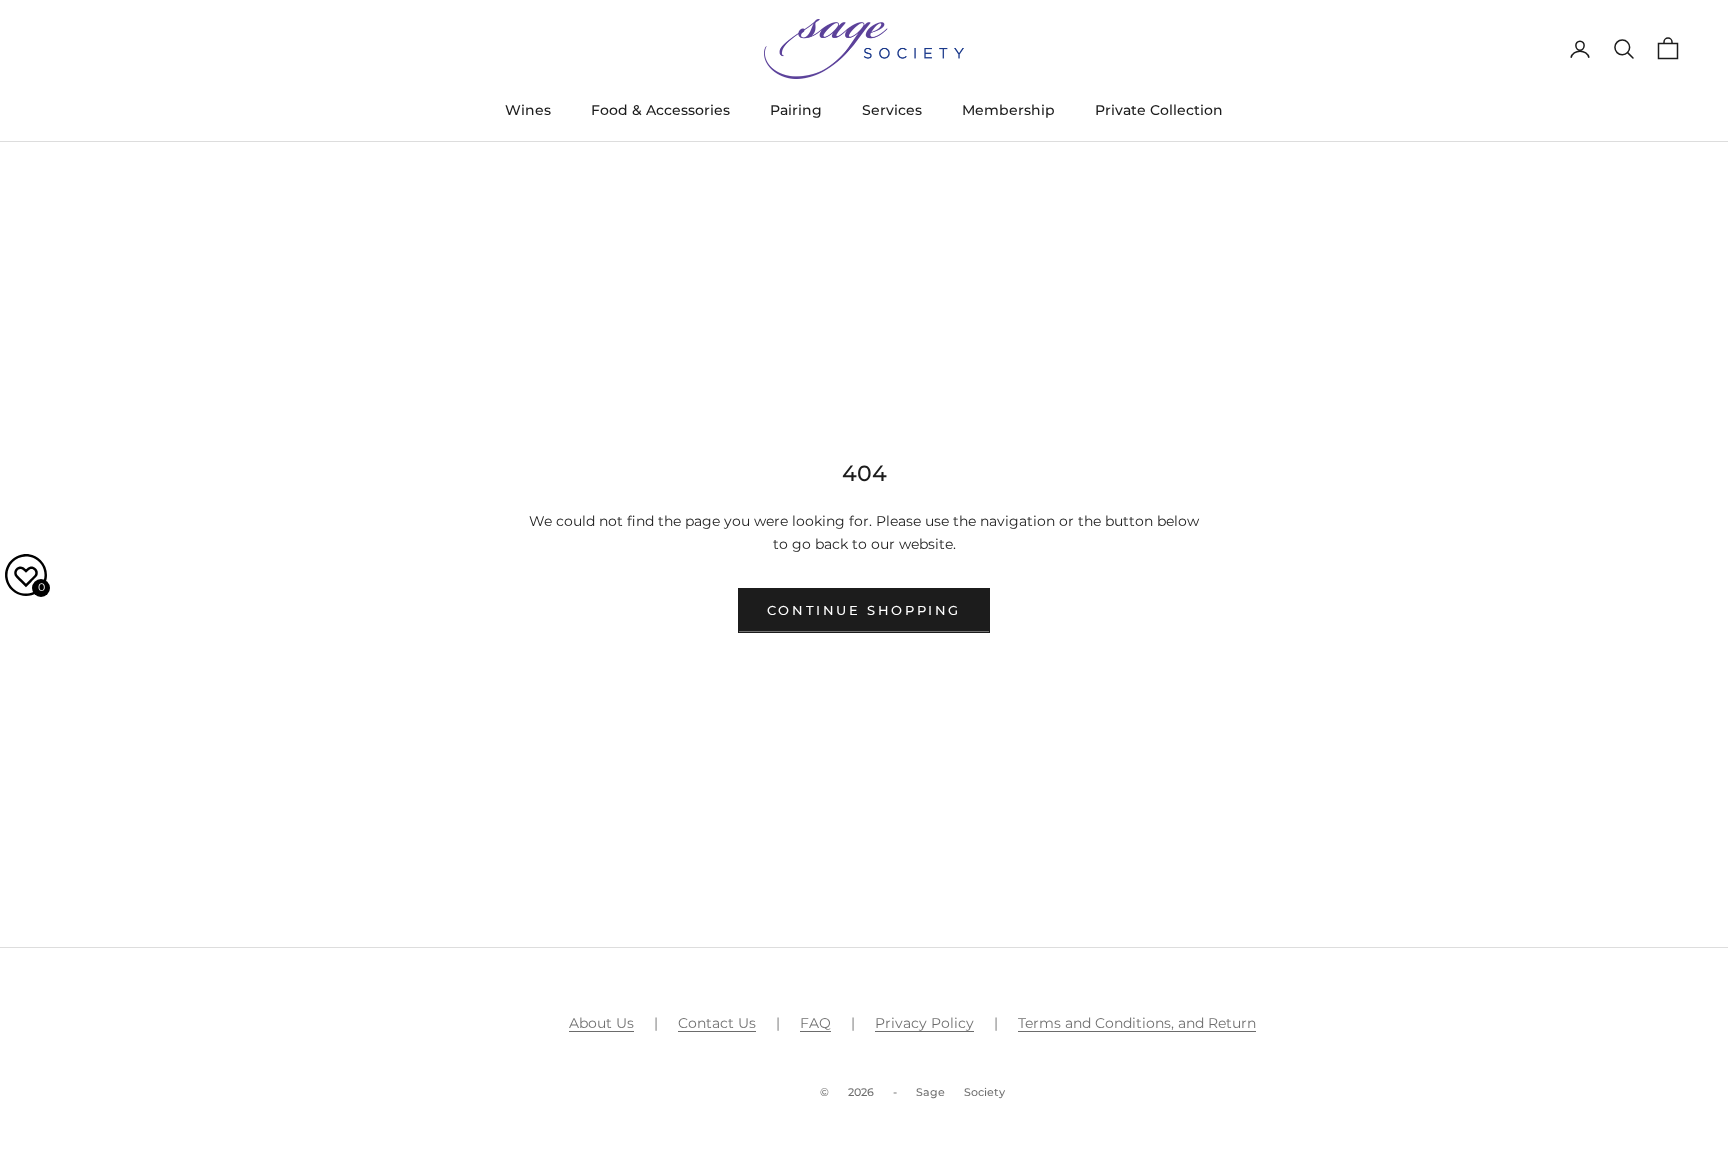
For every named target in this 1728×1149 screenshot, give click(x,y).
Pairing (796, 110)
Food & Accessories (660, 110)
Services (892, 110)
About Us (601, 1023)
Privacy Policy (924, 1023)
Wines (528, 110)
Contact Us (717, 1023)
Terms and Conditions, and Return (1137, 1023)
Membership (1008, 110)
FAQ (815, 1023)
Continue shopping (864, 610)
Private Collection (1159, 110)
